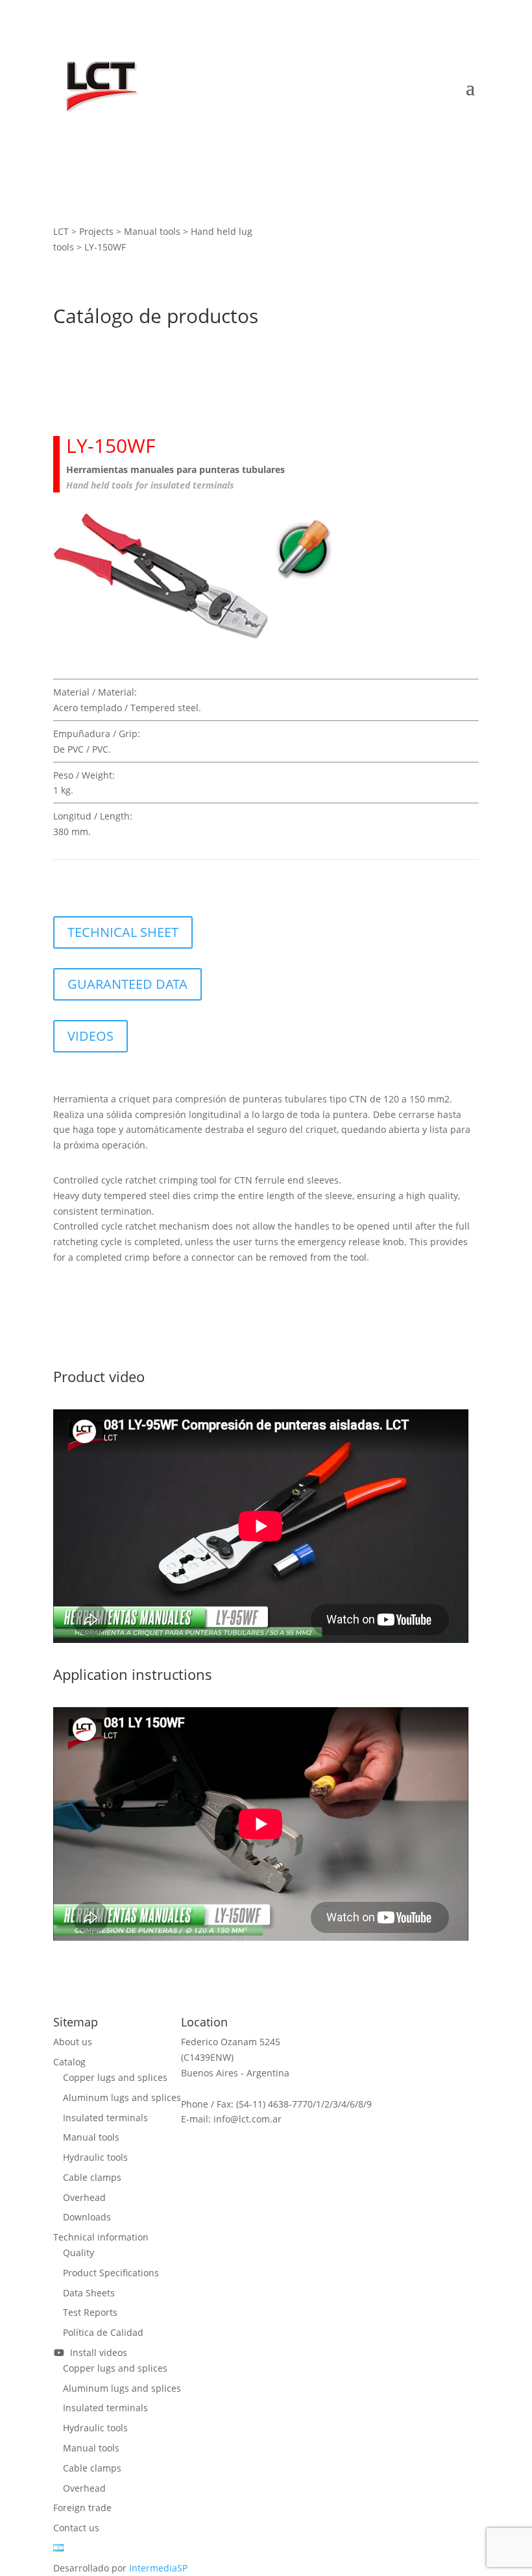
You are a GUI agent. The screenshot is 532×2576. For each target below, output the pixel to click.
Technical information (101, 2237)
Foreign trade (82, 2508)
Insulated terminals (105, 2118)
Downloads (87, 2217)
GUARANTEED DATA (127, 984)
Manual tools (91, 2137)
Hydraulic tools (95, 2157)
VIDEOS (91, 1036)
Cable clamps (92, 2177)
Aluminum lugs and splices (122, 2097)
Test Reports (90, 2312)
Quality (79, 2253)
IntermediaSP (158, 2568)
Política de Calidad (103, 2332)
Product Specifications (111, 2273)
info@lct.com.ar (248, 2119)
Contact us (76, 2528)
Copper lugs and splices (115, 2077)
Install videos (96, 2352)
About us (73, 2042)
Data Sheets (89, 2293)
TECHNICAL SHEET (123, 932)
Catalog (69, 2062)
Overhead (84, 2197)
